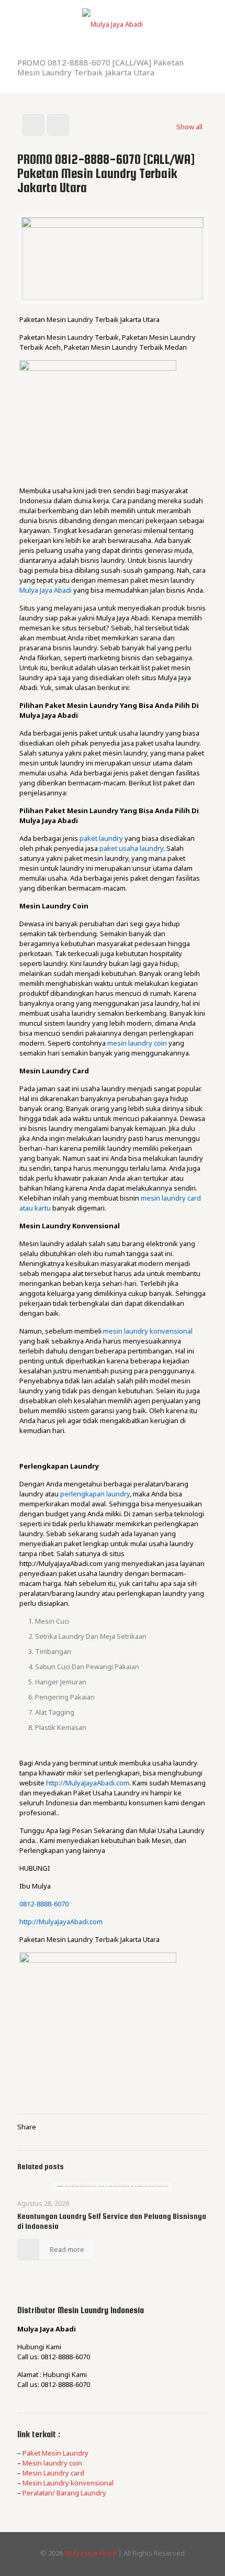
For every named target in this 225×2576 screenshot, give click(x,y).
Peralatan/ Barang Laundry (64, 2493)
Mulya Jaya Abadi (46, 590)
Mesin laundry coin (52, 2463)
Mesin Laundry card (53, 2473)
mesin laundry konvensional (148, 1331)
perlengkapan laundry (95, 1494)
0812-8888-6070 (44, 1904)
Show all (189, 127)
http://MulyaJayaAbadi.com (88, 1783)
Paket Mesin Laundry (55, 2453)
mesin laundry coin (137, 1043)
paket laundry (101, 838)
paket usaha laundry (131, 848)
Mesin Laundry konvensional (68, 2483)
